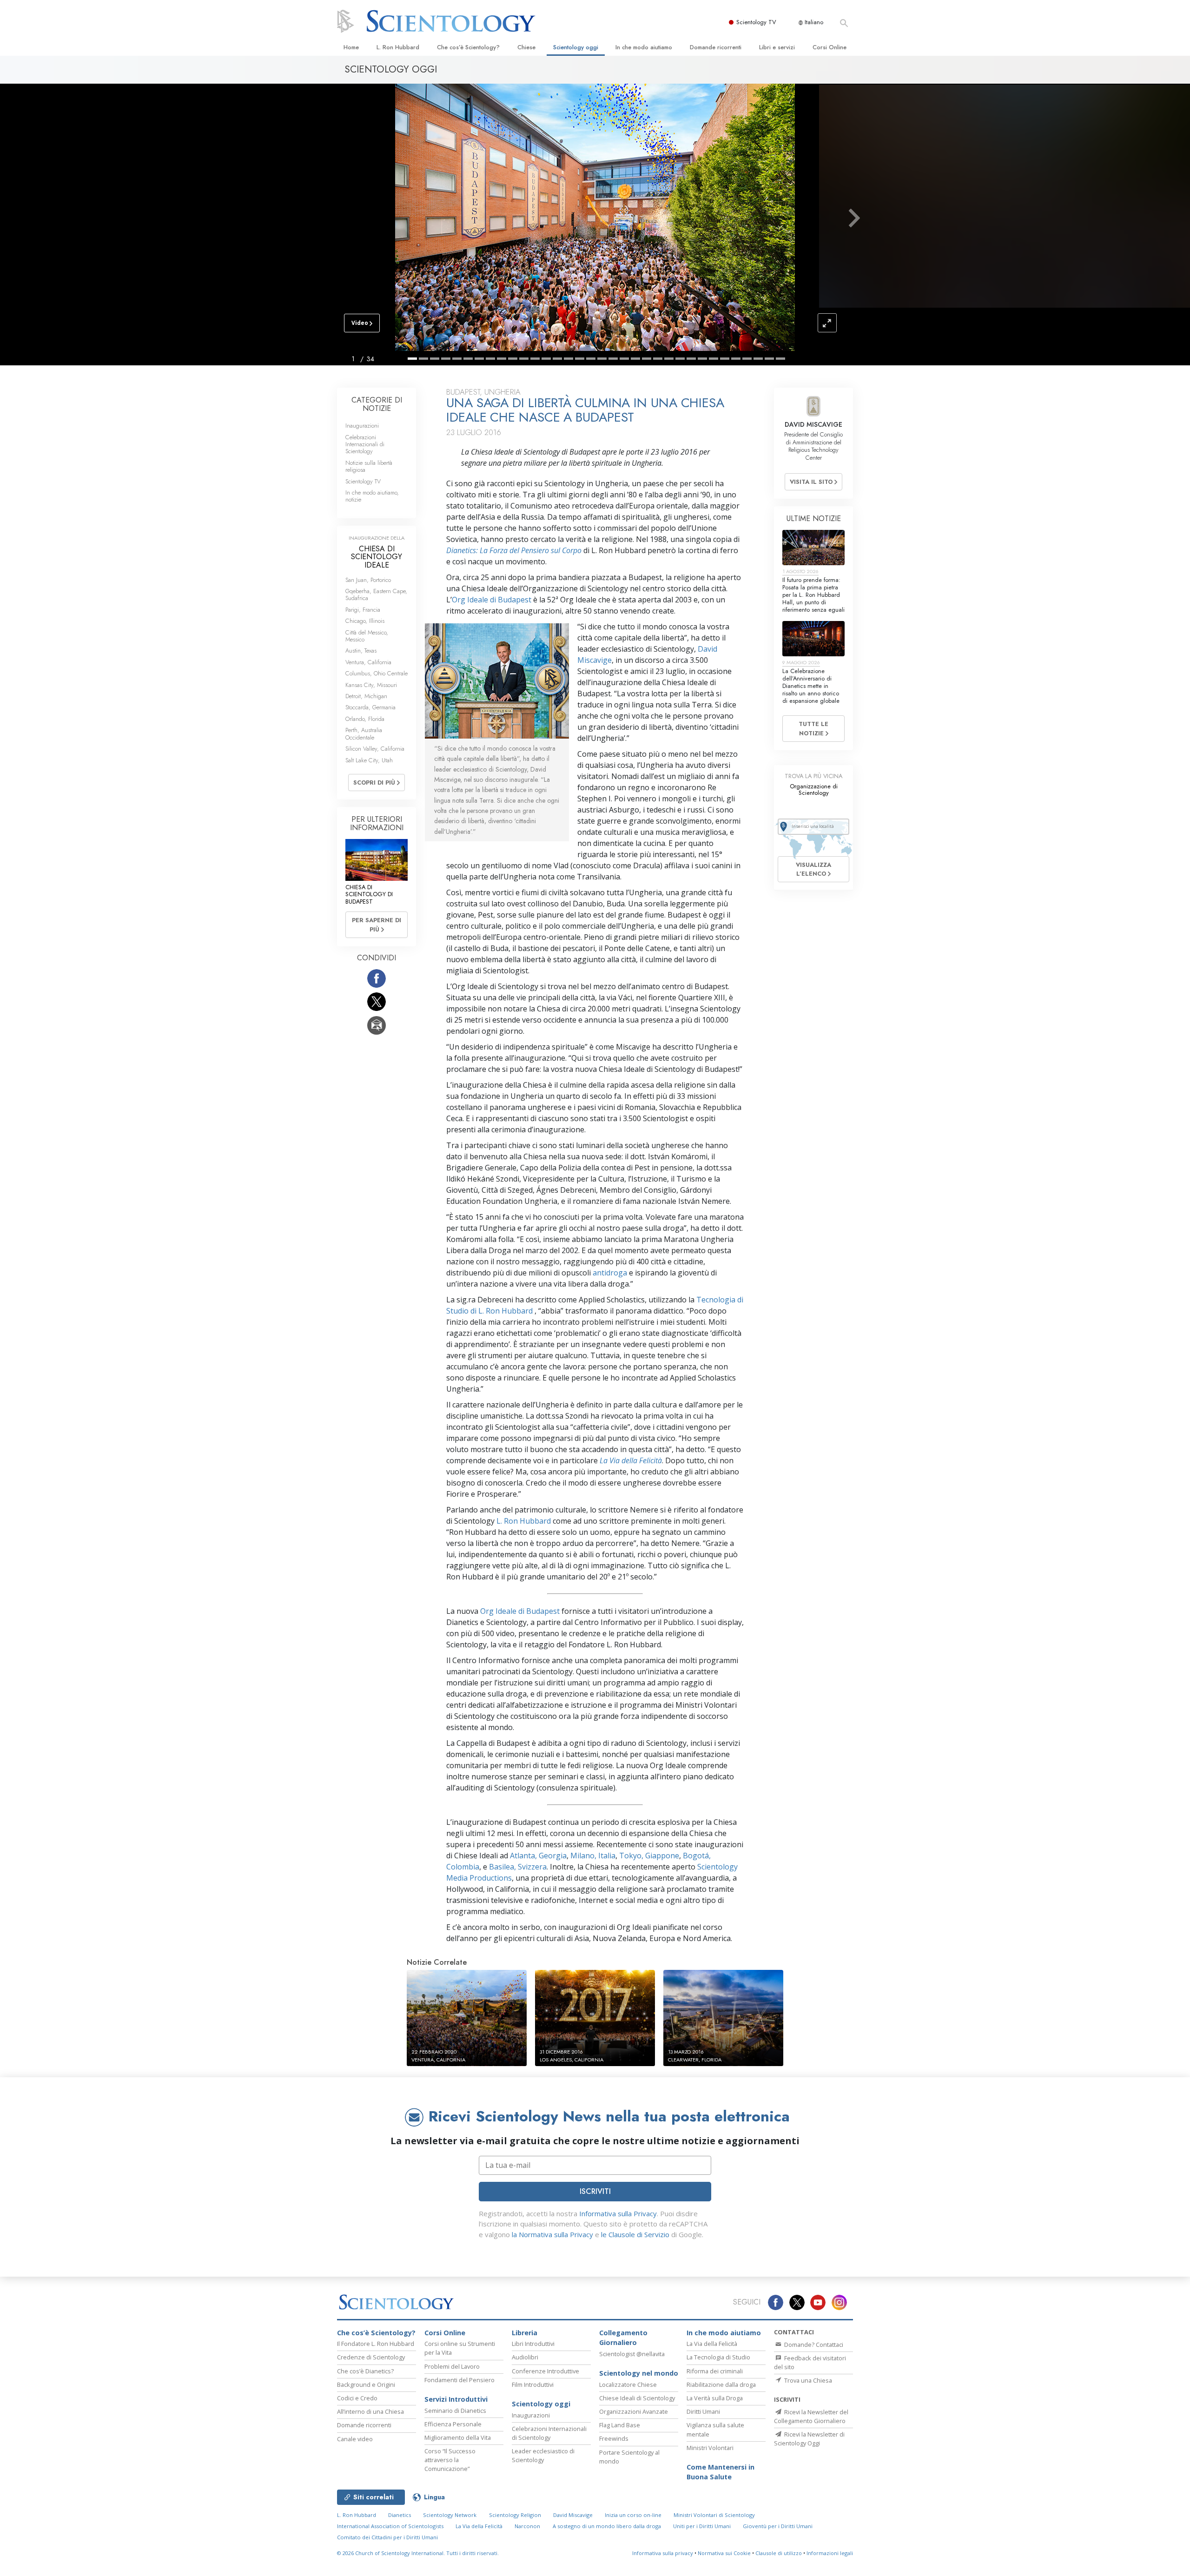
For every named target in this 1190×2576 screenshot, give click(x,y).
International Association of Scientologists (390, 2526)
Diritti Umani (703, 2411)
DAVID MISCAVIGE (813, 424)
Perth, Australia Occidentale (364, 733)
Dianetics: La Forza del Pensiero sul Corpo (514, 550)
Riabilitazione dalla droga (721, 2384)
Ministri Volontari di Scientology (714, 2515)
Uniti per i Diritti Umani (702, 2526)
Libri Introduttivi (533, 2344)
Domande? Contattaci (813, 2345)
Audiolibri (525, 2357)
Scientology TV (756, 22)
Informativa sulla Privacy (618, 2213)
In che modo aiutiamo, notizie (372, 496)
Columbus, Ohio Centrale (377, 673)
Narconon (527, 2526)
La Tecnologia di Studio (718, 2357)
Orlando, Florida (365, 719)
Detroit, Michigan (366, 696)
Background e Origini (366, 2384)
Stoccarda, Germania (370, 707)
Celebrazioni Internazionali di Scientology (365, 444)
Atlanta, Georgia (537, 1856)
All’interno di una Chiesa (370, 2411)
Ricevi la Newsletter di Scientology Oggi (809, 2439)
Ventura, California (368, 662)
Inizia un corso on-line (633, 2515)
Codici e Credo (357, 2398)
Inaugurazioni (362, 426)
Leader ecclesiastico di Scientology (543, 2455)
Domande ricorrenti (716, 47)
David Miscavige (573, 2515)
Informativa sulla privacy (663, 2553)
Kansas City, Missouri (371, 685)
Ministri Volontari (710, 2448)
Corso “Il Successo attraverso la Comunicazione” (450, 2460)
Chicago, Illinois (365, 621)
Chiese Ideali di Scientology (637, 2398)
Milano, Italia (592, 1856)
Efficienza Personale (453, 2424)
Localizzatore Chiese (628, 2384)
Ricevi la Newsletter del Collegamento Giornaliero (811, 2416)
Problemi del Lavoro (452, 2366)
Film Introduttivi (533, 2384)
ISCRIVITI (595, 2191)
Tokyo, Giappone (648, 1856)
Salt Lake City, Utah (369, 760)
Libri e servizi (777, 47)
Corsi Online (830, 47)
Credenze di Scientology (371, 2357)
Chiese (526, 47)
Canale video (355, 2439)
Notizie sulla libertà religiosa (369, 466)
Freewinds (614, 2438)
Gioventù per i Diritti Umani (778, 2526)
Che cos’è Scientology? (468, 47)
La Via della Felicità (630, 1460)
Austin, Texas (361, 651)
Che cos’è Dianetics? (365, 2371)
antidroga (609, 1273)
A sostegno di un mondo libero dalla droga (607, 2526)
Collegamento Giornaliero (623, 2338)
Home (351, 47)
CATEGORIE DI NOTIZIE (377, 404)
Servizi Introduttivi (456, 2399)
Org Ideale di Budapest (492, 600)
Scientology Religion (515, 2515)
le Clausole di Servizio (635, 2234)
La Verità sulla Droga (715, 2398)
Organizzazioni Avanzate (634, 2411)
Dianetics (400, 2515)
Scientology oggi (576, 47)
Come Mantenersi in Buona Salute (721, 2472)
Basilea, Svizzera (517, 1867)
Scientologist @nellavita (632, 2354)
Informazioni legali (830, 2553)
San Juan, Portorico (368, 580)
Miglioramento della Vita (458, 2437)
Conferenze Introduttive (545, 2371)
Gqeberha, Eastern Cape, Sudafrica (376, 594)
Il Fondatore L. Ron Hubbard (376, 2344)
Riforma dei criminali (715, 2371)
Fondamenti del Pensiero (459, 2380)
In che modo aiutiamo (644, 47)
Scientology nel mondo (639, 2373)
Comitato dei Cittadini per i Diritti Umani (387, 2537)
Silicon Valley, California (375, 749)
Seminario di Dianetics (455, 2411)
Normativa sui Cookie (724, 2553)
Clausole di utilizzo (779, 2553)
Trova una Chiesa (807, 2380)
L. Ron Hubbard (398, 47)
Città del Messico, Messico (367, 636)
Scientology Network (450, 2515)
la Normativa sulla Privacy (552, 2234)
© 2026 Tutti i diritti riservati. (418, 2553)
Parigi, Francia (363, 610)
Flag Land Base (620, 2425)
